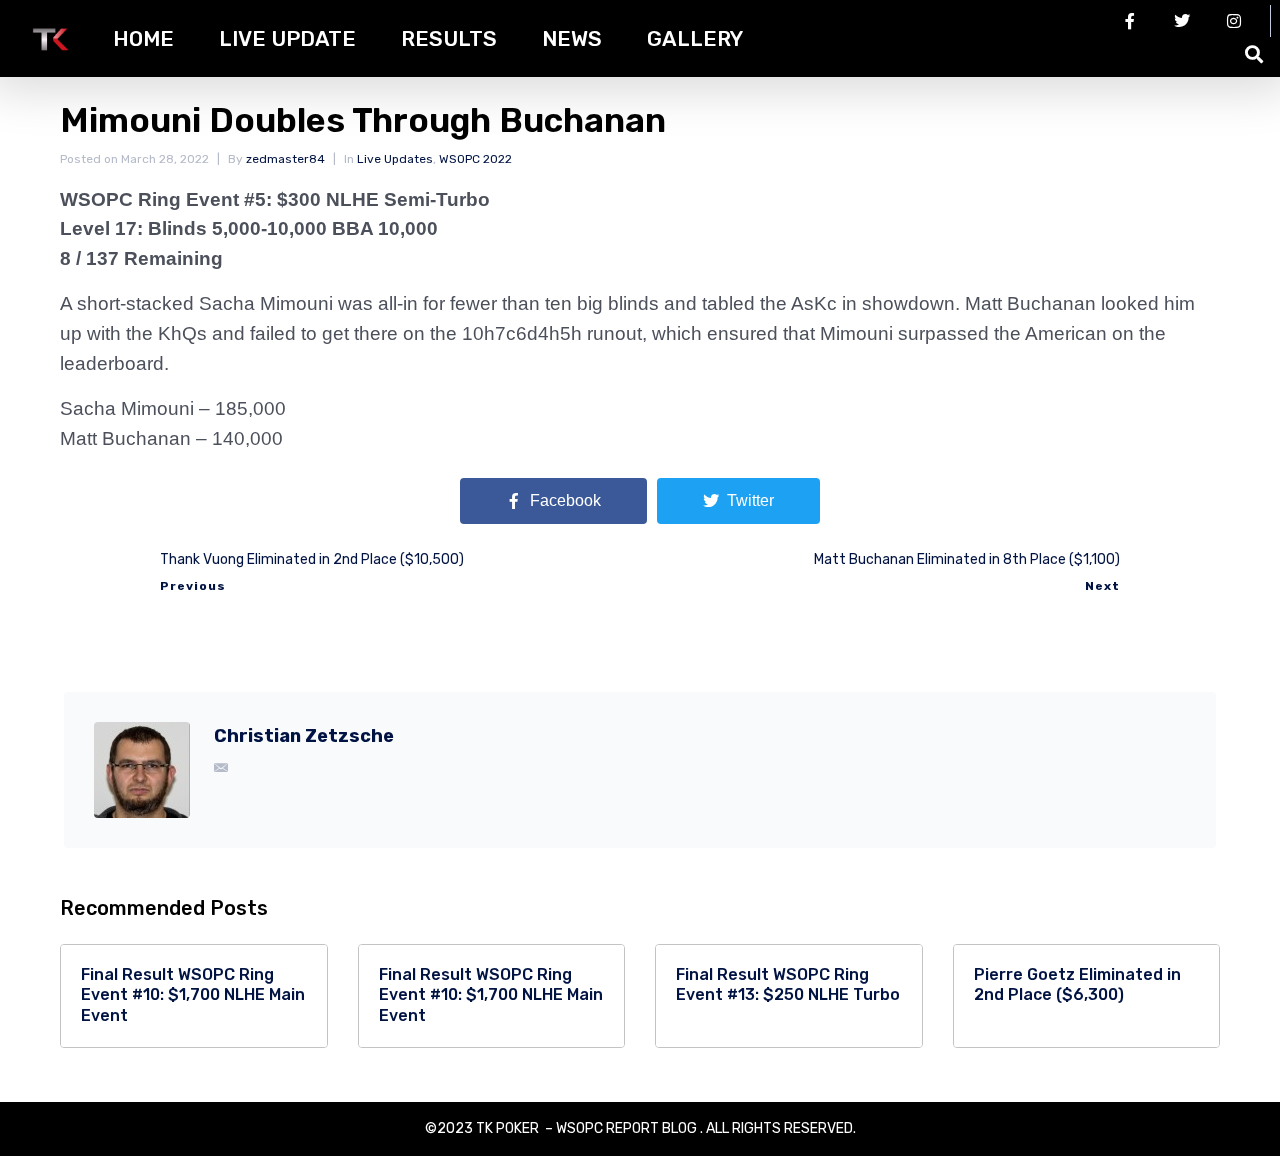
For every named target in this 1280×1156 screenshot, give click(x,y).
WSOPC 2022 (475, 159)
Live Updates (395, 159)
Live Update (287, 38)
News (572, 38)
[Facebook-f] (1130, 21)
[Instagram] (1234, 21)
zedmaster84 (285, 159)
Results (449, 38)
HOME (143, 38)
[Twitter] (1182, 21)
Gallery (695, 38)
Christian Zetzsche (304, 736)
